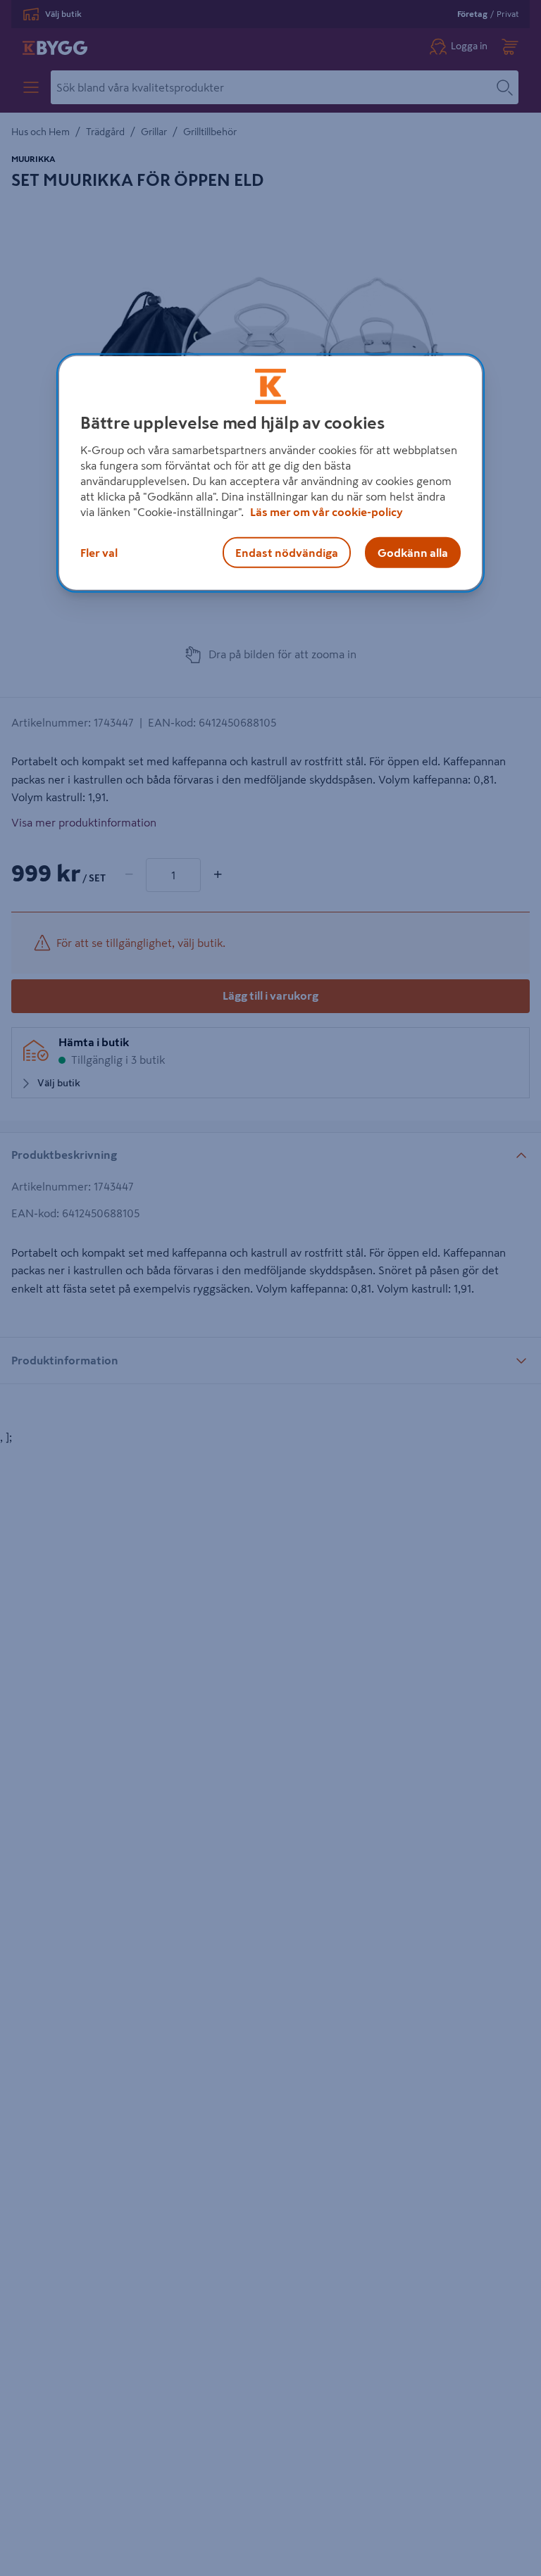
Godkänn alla (413, 553)
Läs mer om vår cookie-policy (327, 512)
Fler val (99, 553)
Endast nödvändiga (287, 553)
